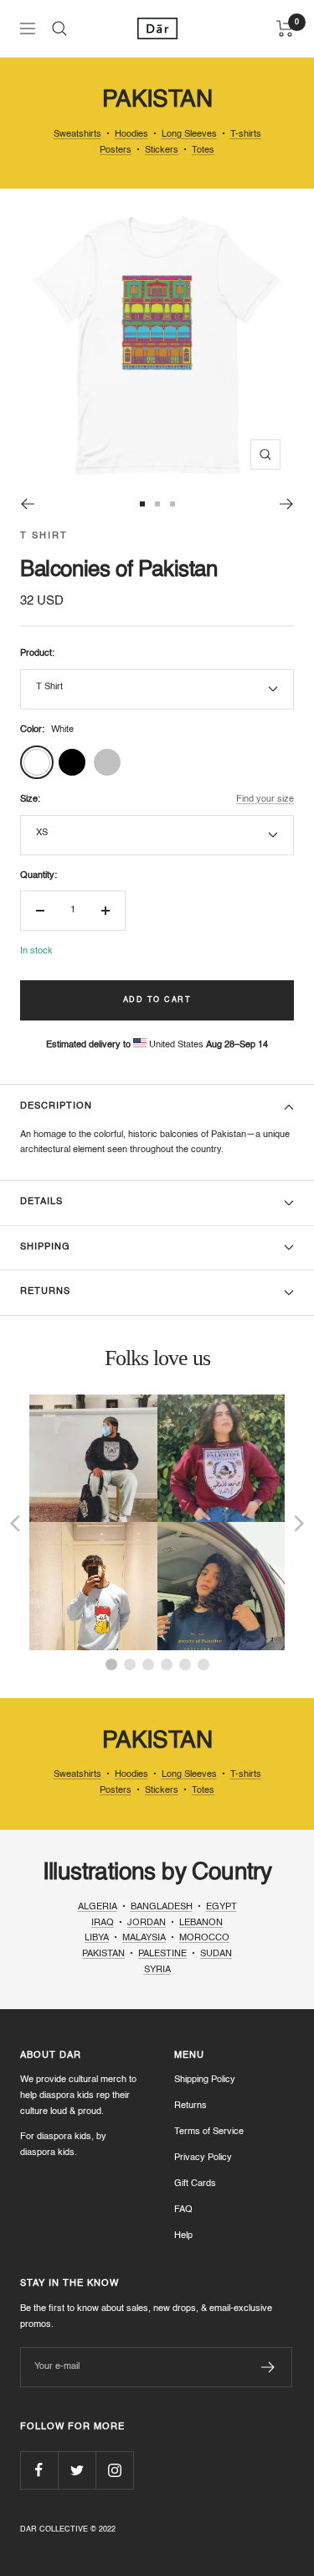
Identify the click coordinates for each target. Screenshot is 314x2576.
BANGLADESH (162, 1907)
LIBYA (97, 1938)
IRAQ (103, 1923)
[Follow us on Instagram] (114, 2470)
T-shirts (246, 135)
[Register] (268, 2367)
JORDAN (147, 1923)
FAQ (183, 2210)
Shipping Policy (205, 2080)
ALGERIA (98, 1907)
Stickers (162, 151)
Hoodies (131, 135)
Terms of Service (209, 2132)
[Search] (59, 29)
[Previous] (27, 504)
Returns (45, 1292)
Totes (203, 151)
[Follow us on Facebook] (39, 2470)
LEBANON (201, 1923)
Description (56, 1106)
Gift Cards (195, 2184)
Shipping (45, 1247)
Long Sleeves (189, 135)
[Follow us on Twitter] (77, 2470)
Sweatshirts (77, 135)
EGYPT (221, 1907)
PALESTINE (162, 1954)
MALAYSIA (144, 1938)
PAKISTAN (103, 1954)
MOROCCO (204, 1938)
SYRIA (157, 1970)
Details (41, 1202)
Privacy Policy (203, 2158)
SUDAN (216, 1954)
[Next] (287, 504)
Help (183, 2236)
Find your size (265, 800)
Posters (116, 151)
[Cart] (285, 29)
